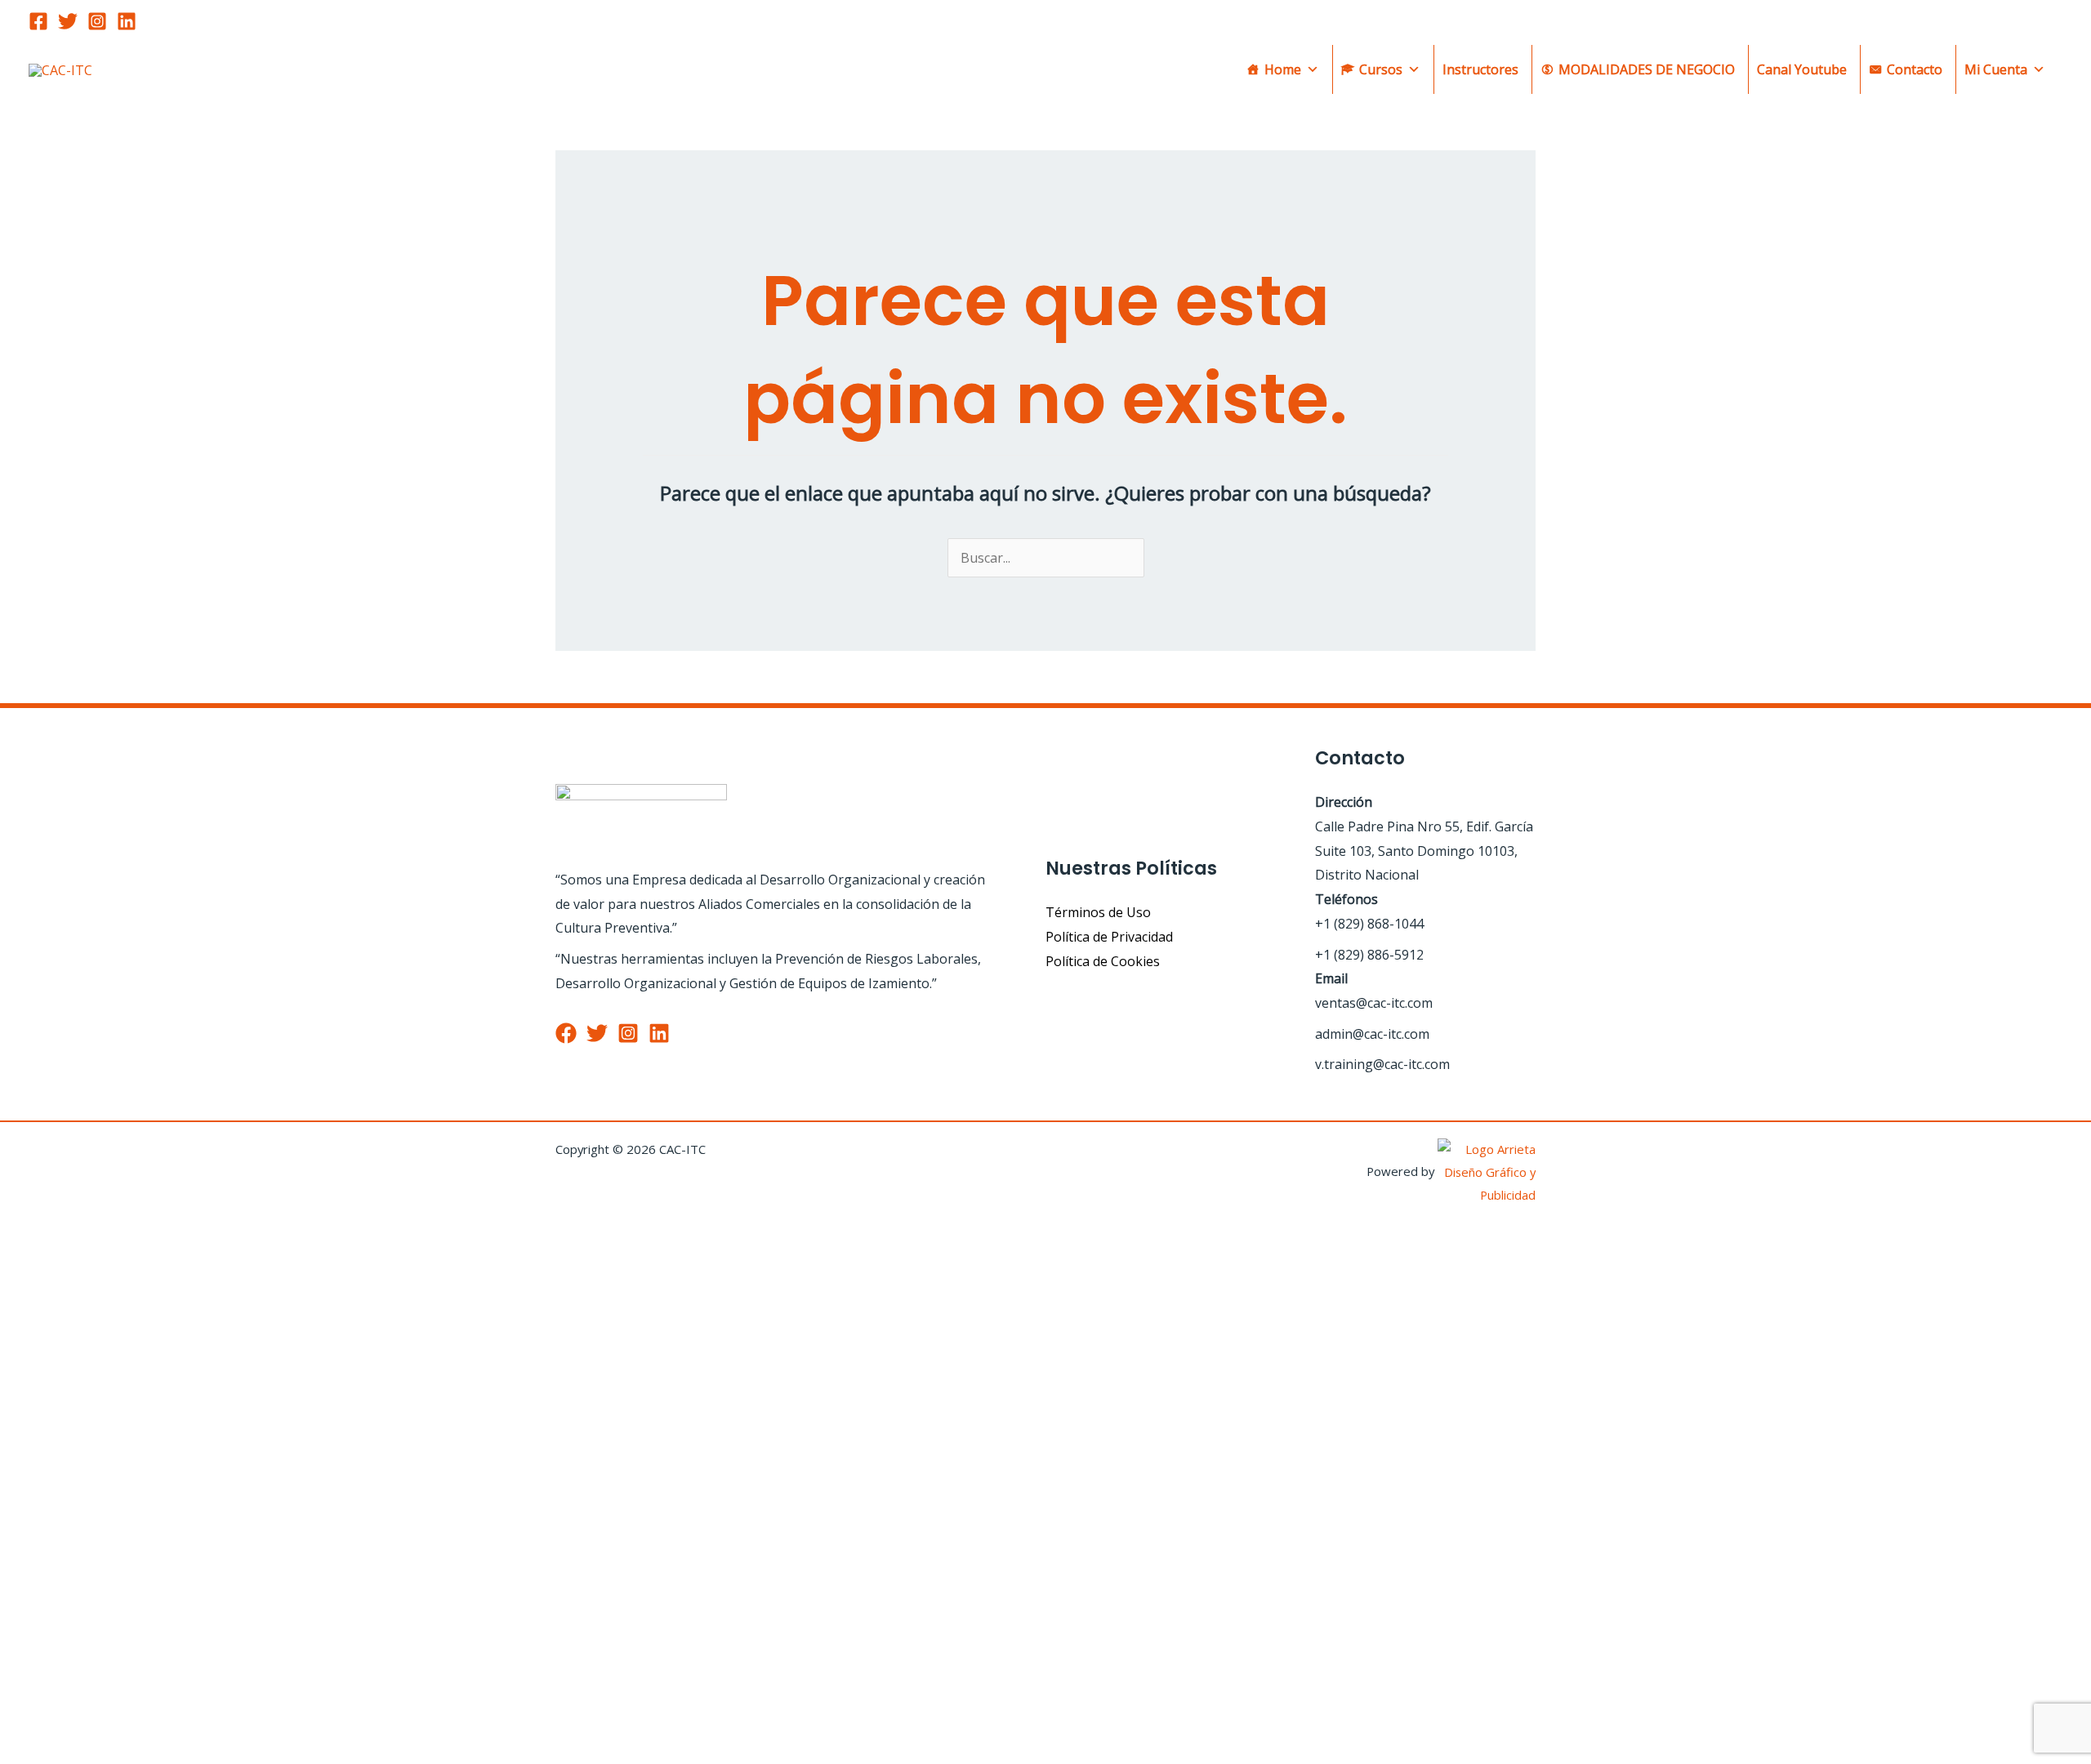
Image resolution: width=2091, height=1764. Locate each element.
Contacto (1915, 69)
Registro (107, 1727)
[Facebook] (38, 21)
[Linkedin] (127, 21)
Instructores (1480, 69)
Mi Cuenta (1996, 69)
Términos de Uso (1098, 912)
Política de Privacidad (1109, 937)
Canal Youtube (1802, 69)
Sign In (156, 1727)
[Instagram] (97, 21)
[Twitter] (68, 21)
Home (1283, 69)
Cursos (1381, 69)
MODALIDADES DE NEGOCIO (1647, 69)
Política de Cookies (1103, 961)
